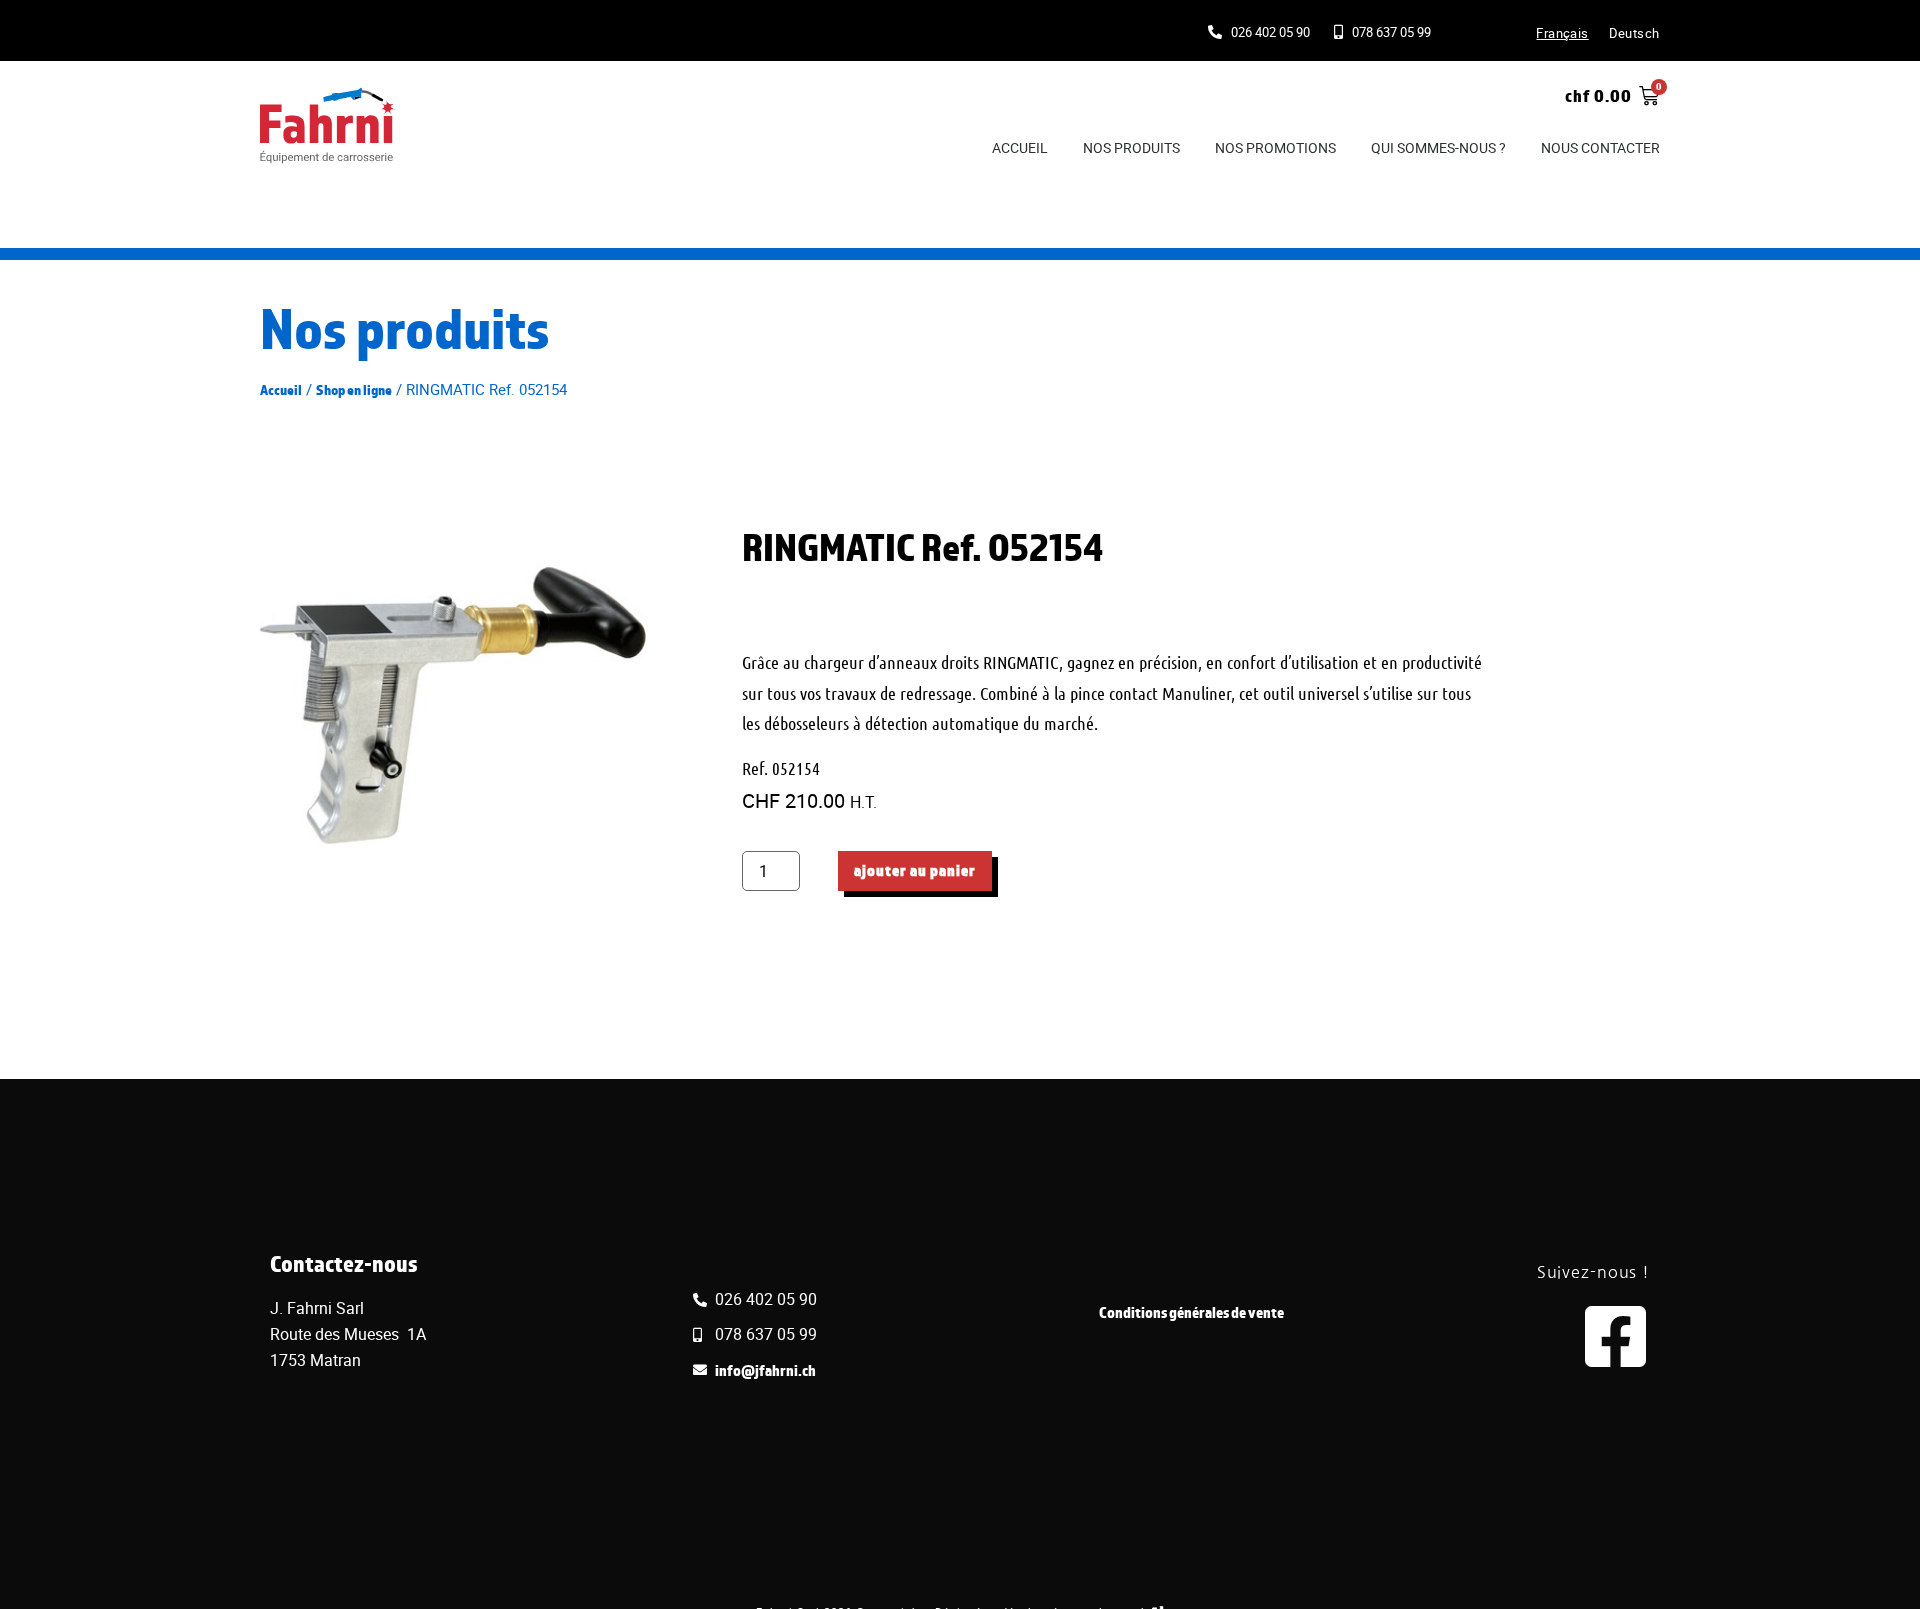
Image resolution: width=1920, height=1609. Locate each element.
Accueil (1020, 147)
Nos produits (1131, 147)
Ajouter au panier (915, 870)
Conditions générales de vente (1191, 1312)
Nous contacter (1600, 147)
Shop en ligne (354, 389)
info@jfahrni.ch (765, 1370)
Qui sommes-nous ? (1438, 147)
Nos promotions (1275, 147)
